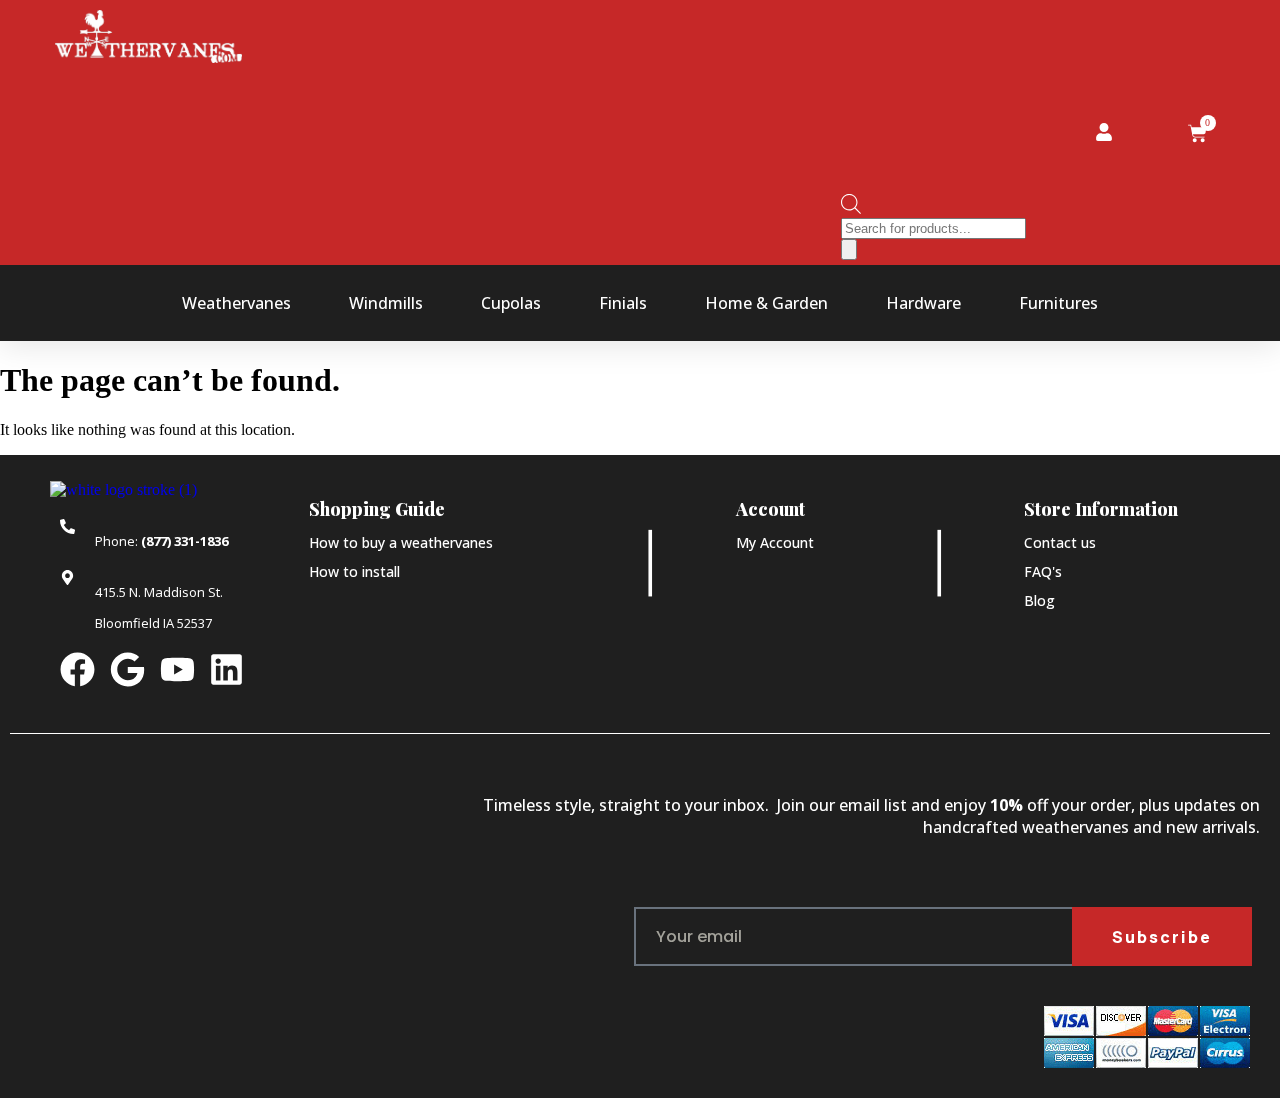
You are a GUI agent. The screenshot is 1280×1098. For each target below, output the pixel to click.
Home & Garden (766, 303)
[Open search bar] (851, 208)
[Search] (849, 249)
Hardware (923, 303)
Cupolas (511, 303)
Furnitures (1058, 303)
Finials (623, 303)
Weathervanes (236, 303)
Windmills (386, 303)
